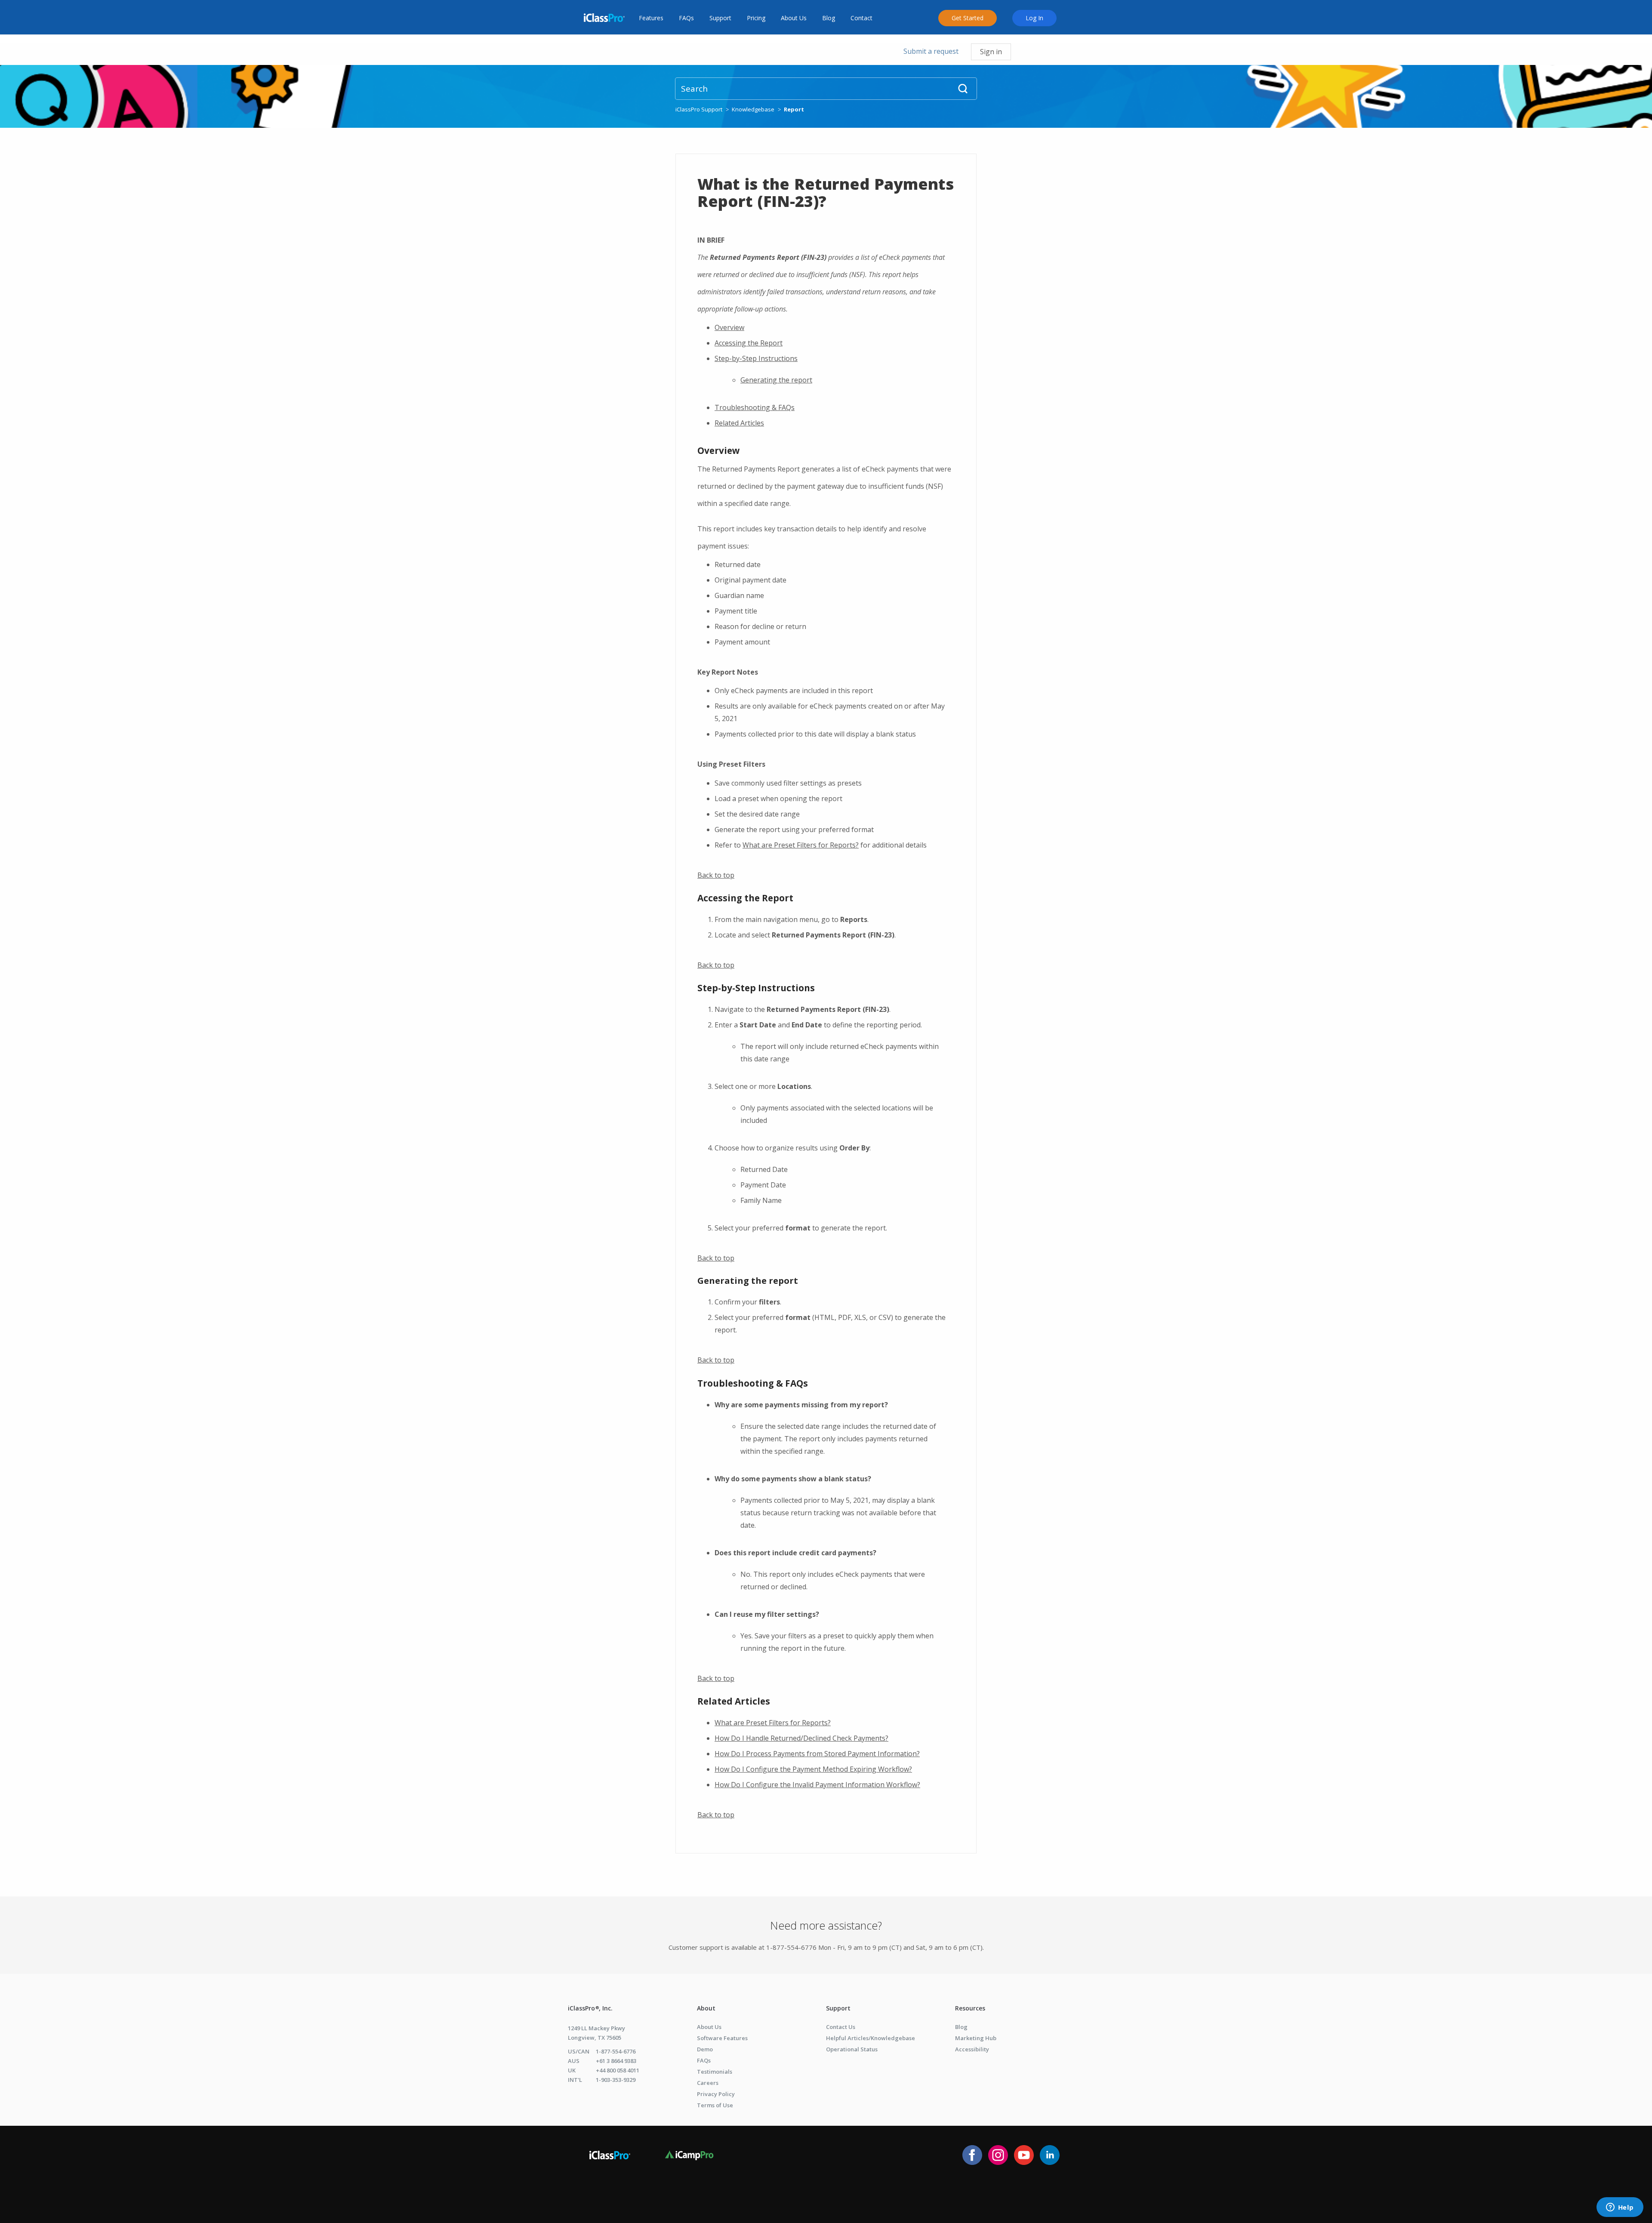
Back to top (716, 875)
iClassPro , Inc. (590, 2008)
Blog (829, 18)
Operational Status (852, 2049)
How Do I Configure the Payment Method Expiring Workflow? (813, 1769)
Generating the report (776, 380)
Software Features (722, 2038)
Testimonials (715, 2072)
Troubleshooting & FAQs (755, 407)
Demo (705, 2049)
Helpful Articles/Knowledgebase (871, 2038)
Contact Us (841, 2027)
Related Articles (739, 423)
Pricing (756, 18)
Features (651, 18)
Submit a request (931, 51)
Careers (708, 2083)
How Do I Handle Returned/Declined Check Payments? (801, 1738)
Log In (1034, 18)
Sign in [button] (991, 52)
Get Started (968, 18)
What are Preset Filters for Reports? (801, 845)
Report (794, 109)
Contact (861, 18)
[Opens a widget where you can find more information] (1620, 2208)
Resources (970, 2008)
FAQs (686, 18)
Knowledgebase (753, 109)
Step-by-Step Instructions (756, 358)
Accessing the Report (749, 343)
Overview (729, 327)
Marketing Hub (976, 2038)
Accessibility (972, 2049)
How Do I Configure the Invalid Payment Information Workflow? (817, 1785)
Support (720, 18)
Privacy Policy (716, 2094)
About (706, 2008)
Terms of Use (715, 2105)
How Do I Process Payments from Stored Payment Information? (817, 1754)
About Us (794, 18)
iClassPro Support (699, 109)
